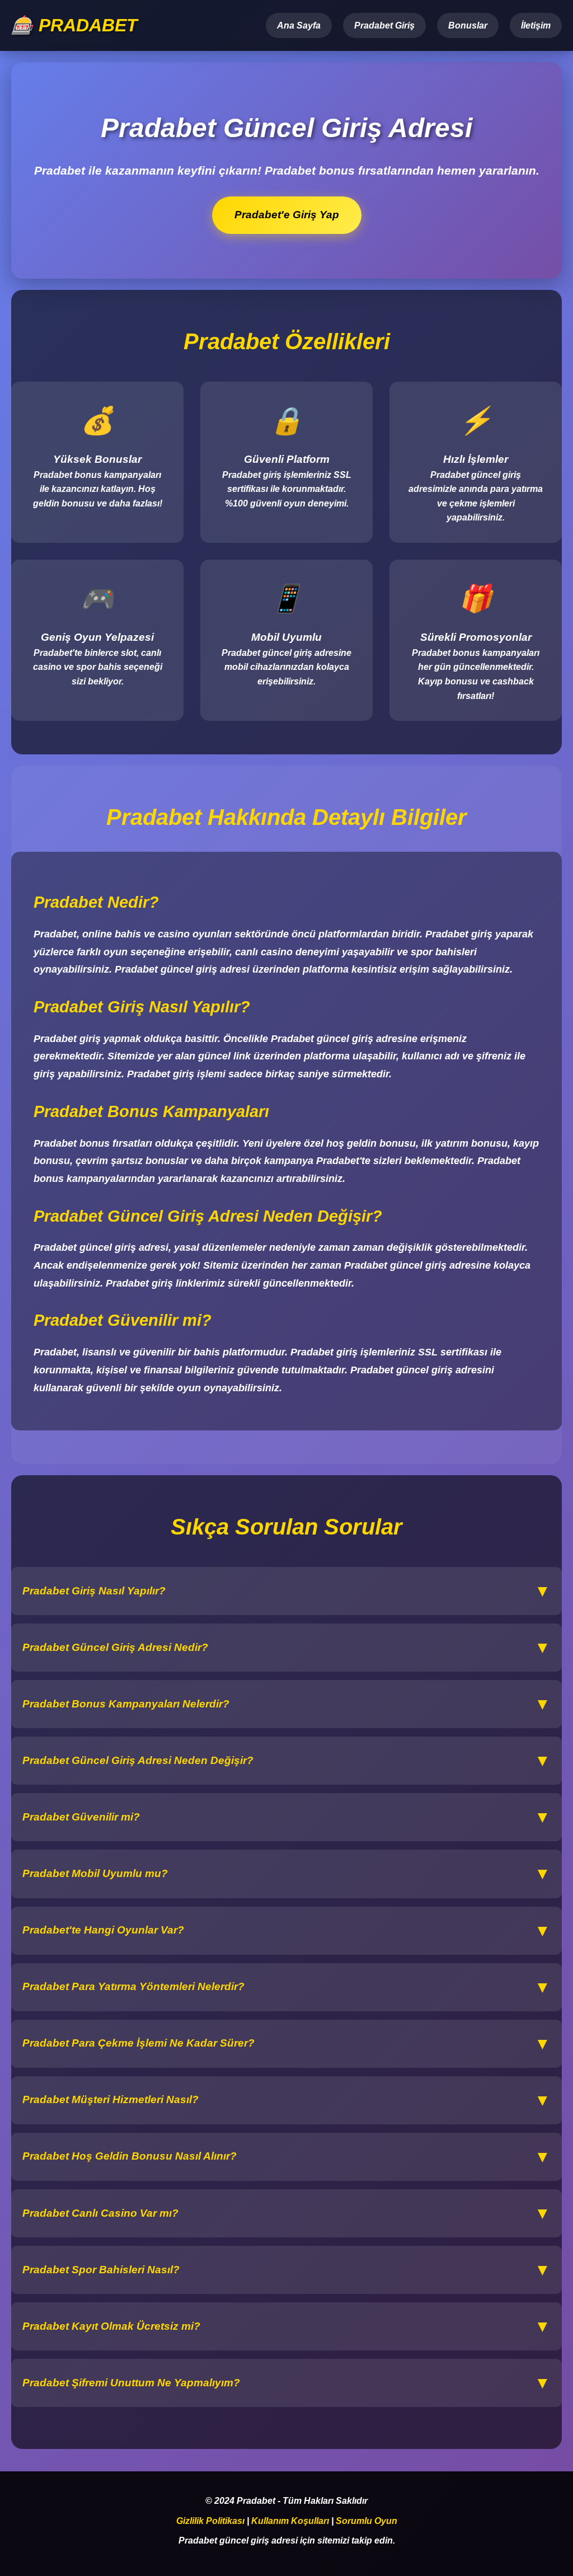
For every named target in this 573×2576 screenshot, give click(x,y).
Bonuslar (468, 25)
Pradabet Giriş (384, 25)
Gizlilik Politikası (210, 2521)
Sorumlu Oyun (367, 2521)
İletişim (536, 25)
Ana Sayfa (299, 25)
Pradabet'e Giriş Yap (286, 215)
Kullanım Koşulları (290, 2521)
